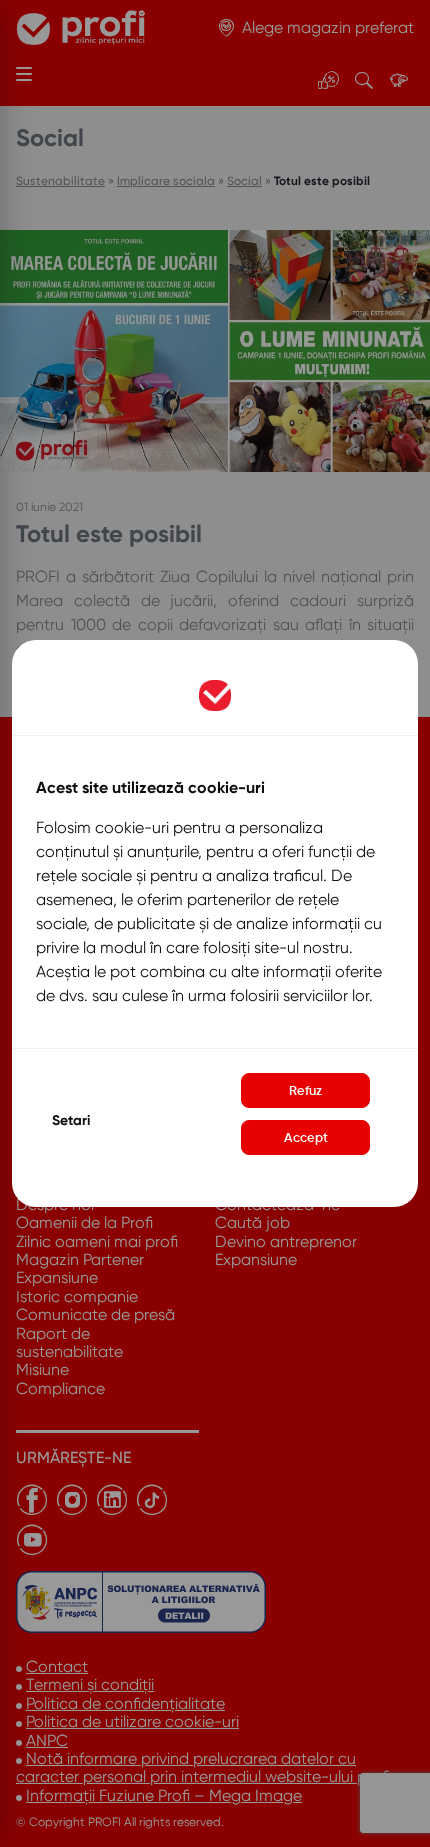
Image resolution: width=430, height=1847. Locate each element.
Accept (306, 1137)
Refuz (305, 1090)
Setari (71, 1120)
